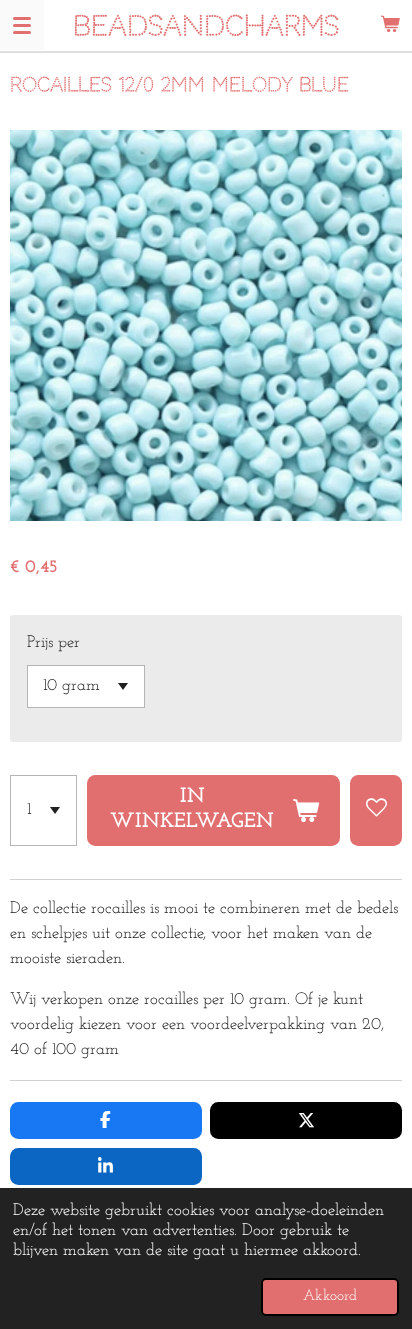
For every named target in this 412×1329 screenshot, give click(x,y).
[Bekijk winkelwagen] (390, 25)
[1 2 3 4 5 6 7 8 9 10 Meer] (43, 810)
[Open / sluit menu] (22, 25)
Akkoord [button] (330, 1296)
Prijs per (53, 643)
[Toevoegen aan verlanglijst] (376, 810)
